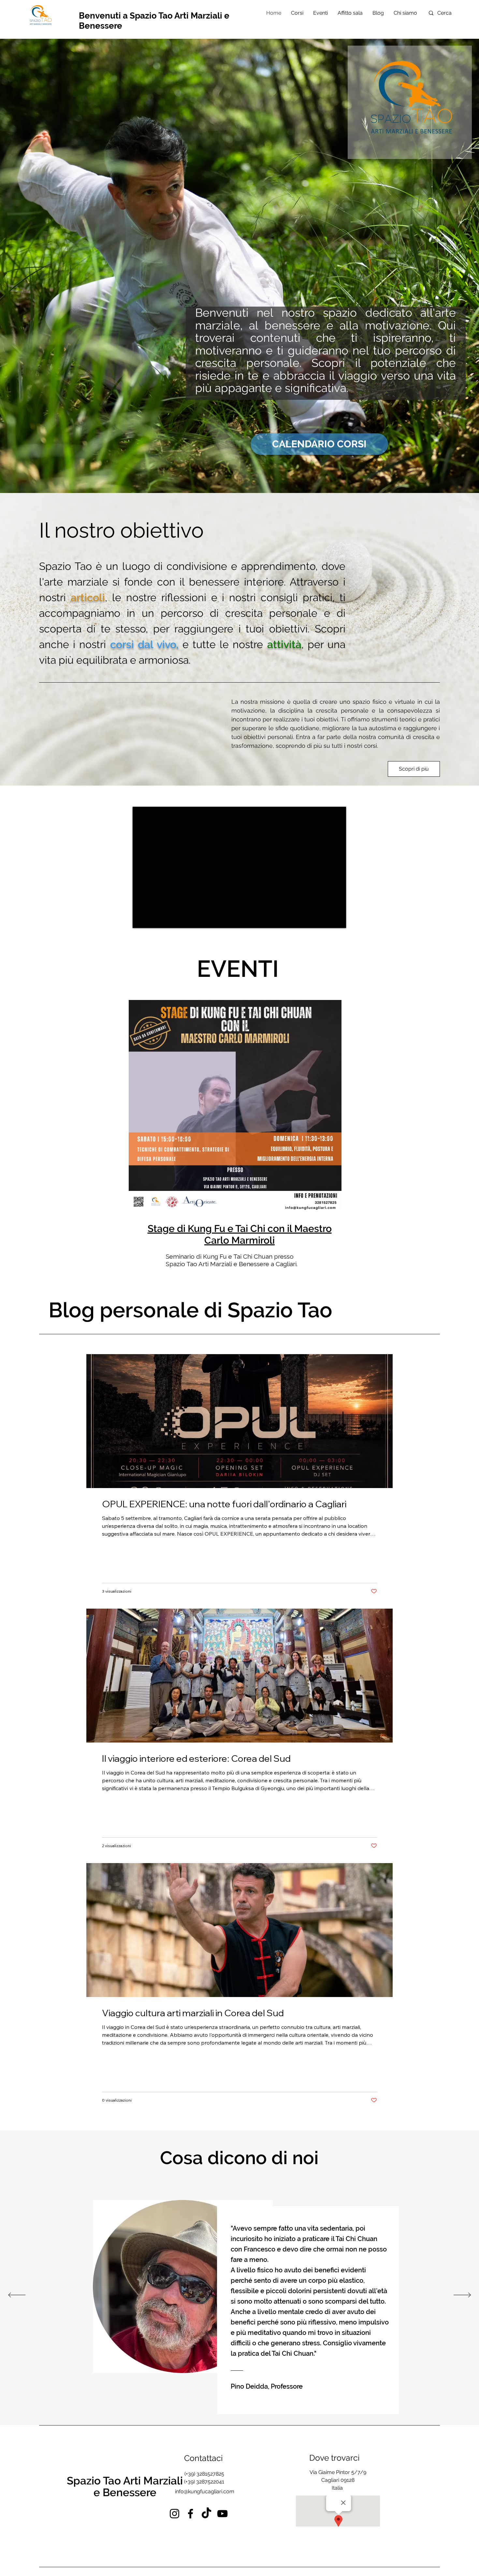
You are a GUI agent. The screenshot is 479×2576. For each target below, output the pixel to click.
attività (284, 644)
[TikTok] (206, 2514)
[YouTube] (222, 2514)
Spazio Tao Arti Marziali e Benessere (125, 2487)
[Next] (462, 2295)
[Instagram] (174, 2514)
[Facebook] (190, 2514)
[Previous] (17, 2295)
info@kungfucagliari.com (205, 2491)
